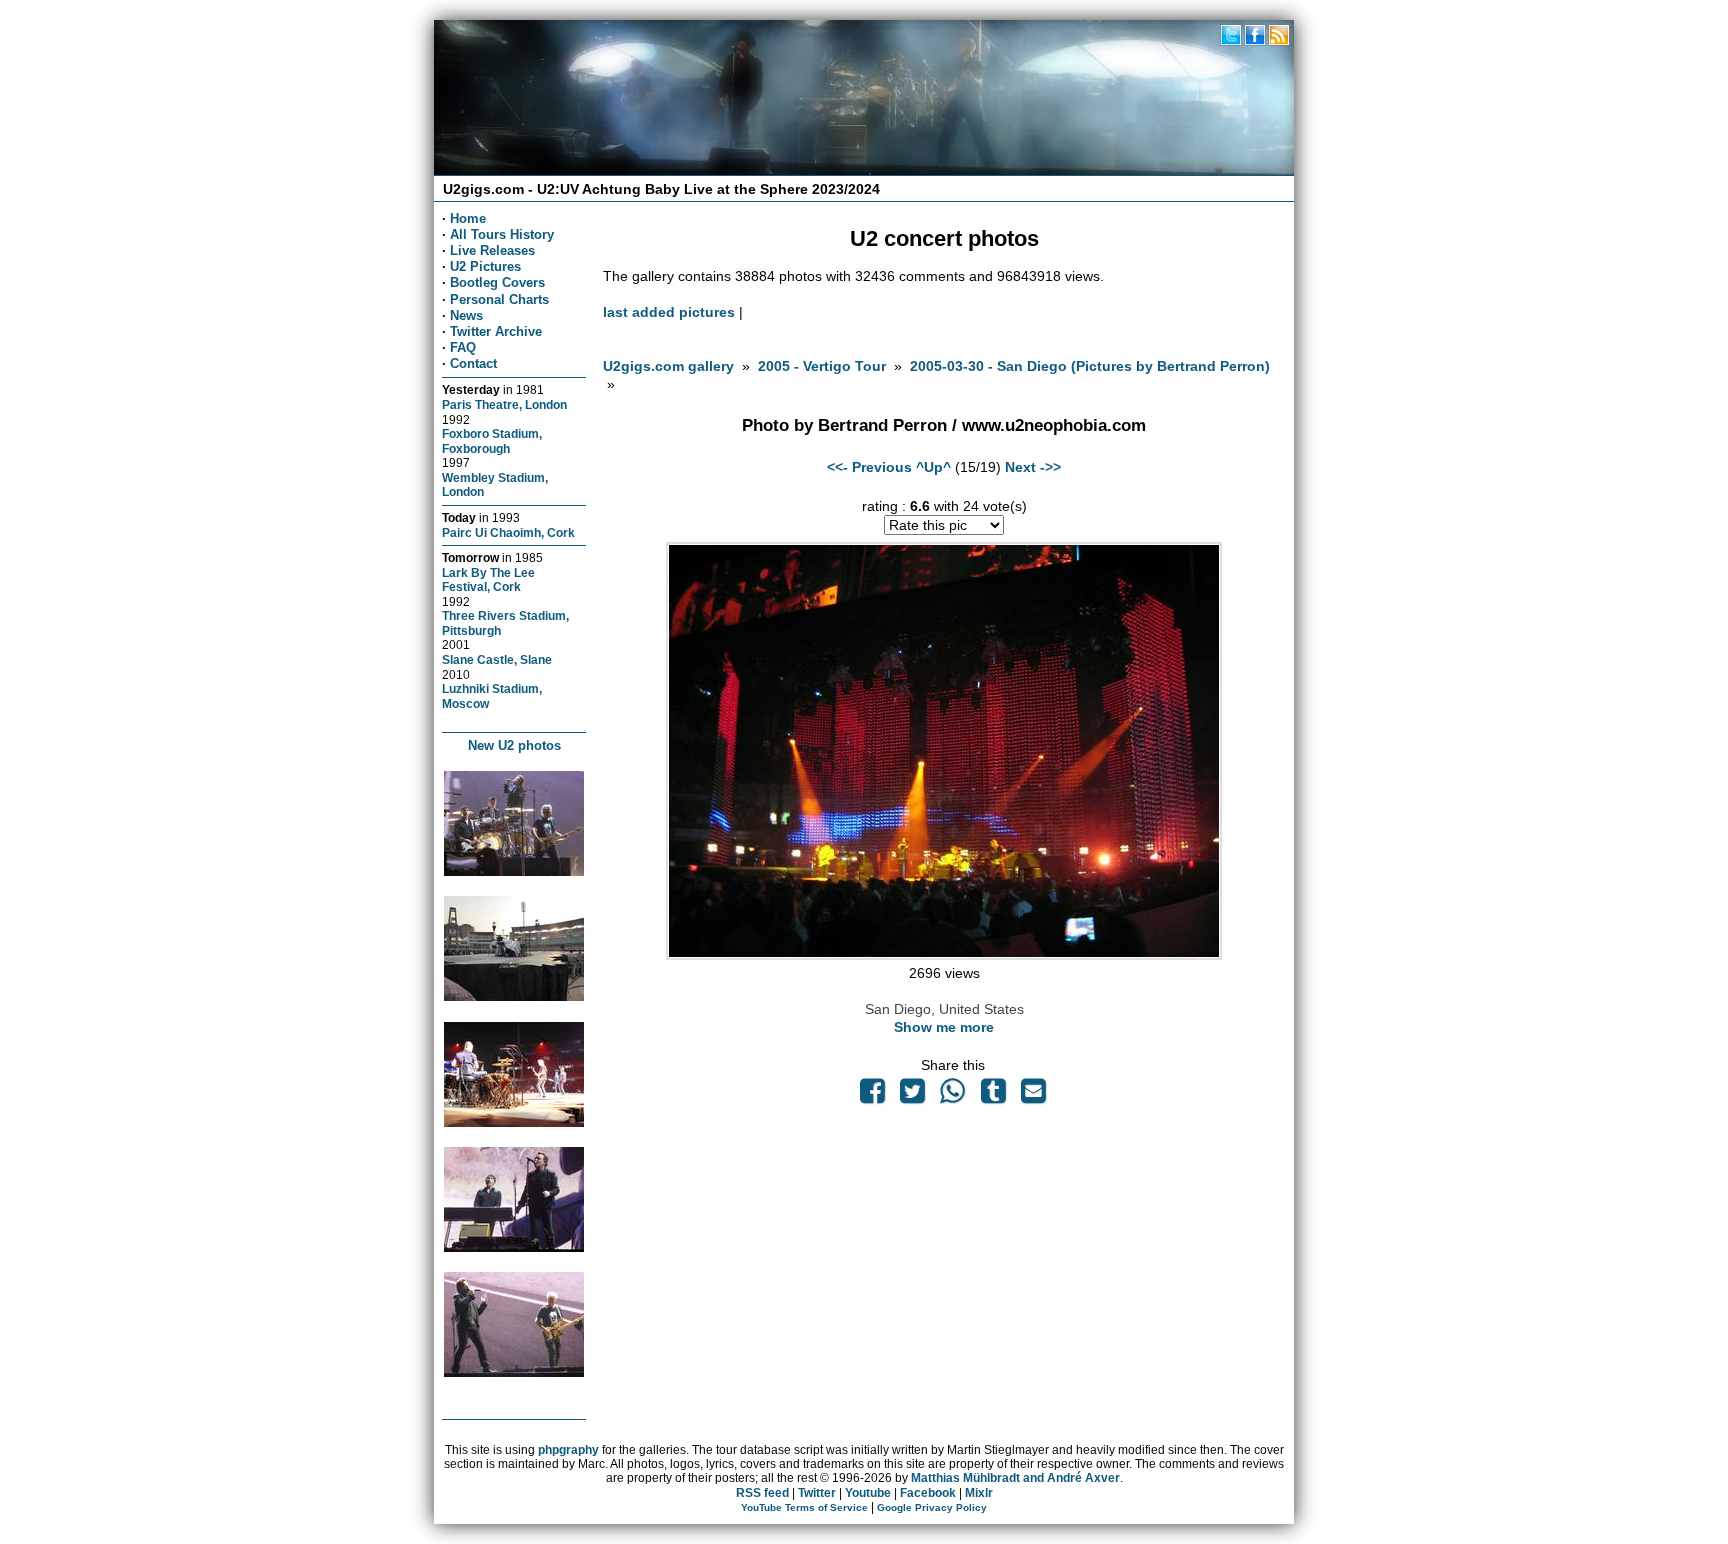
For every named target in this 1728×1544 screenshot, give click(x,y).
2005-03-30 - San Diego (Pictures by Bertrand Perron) (1090, 366)
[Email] (1033, 1096)
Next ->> (1033, 467)
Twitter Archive (496, 331)
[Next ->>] (944, 955)
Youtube (868, 1493)
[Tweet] (913, 1096)
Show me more (944, 1027)
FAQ (463, 347)
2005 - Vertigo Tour (822, 366)
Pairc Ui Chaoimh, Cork (508, 532)
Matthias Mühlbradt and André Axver (1015, 1478)
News (466, 315)
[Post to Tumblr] (993, 1096)
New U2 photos (514, 745)
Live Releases (492, 250)
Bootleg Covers (497, 282)
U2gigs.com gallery (668, 366)
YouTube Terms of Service (804, 1507)
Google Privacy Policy (932, 1507)
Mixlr (979, 1493)
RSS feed (762, 1493)
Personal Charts (499, 299)
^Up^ (933, 467)
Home (468, 218)
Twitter (817, 1493)
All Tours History (502, 234)
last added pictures (669, 312)
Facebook (928, 1493)
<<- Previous (869, 467)
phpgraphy (568, 1450)
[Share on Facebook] (872, 1096)
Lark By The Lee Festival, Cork (488, 580)
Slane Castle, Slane (497, 659)
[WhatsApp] (953, 1096)
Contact (473, 363)
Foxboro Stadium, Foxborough (492, 441)
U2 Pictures (485, 266)
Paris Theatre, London (504, 404)
